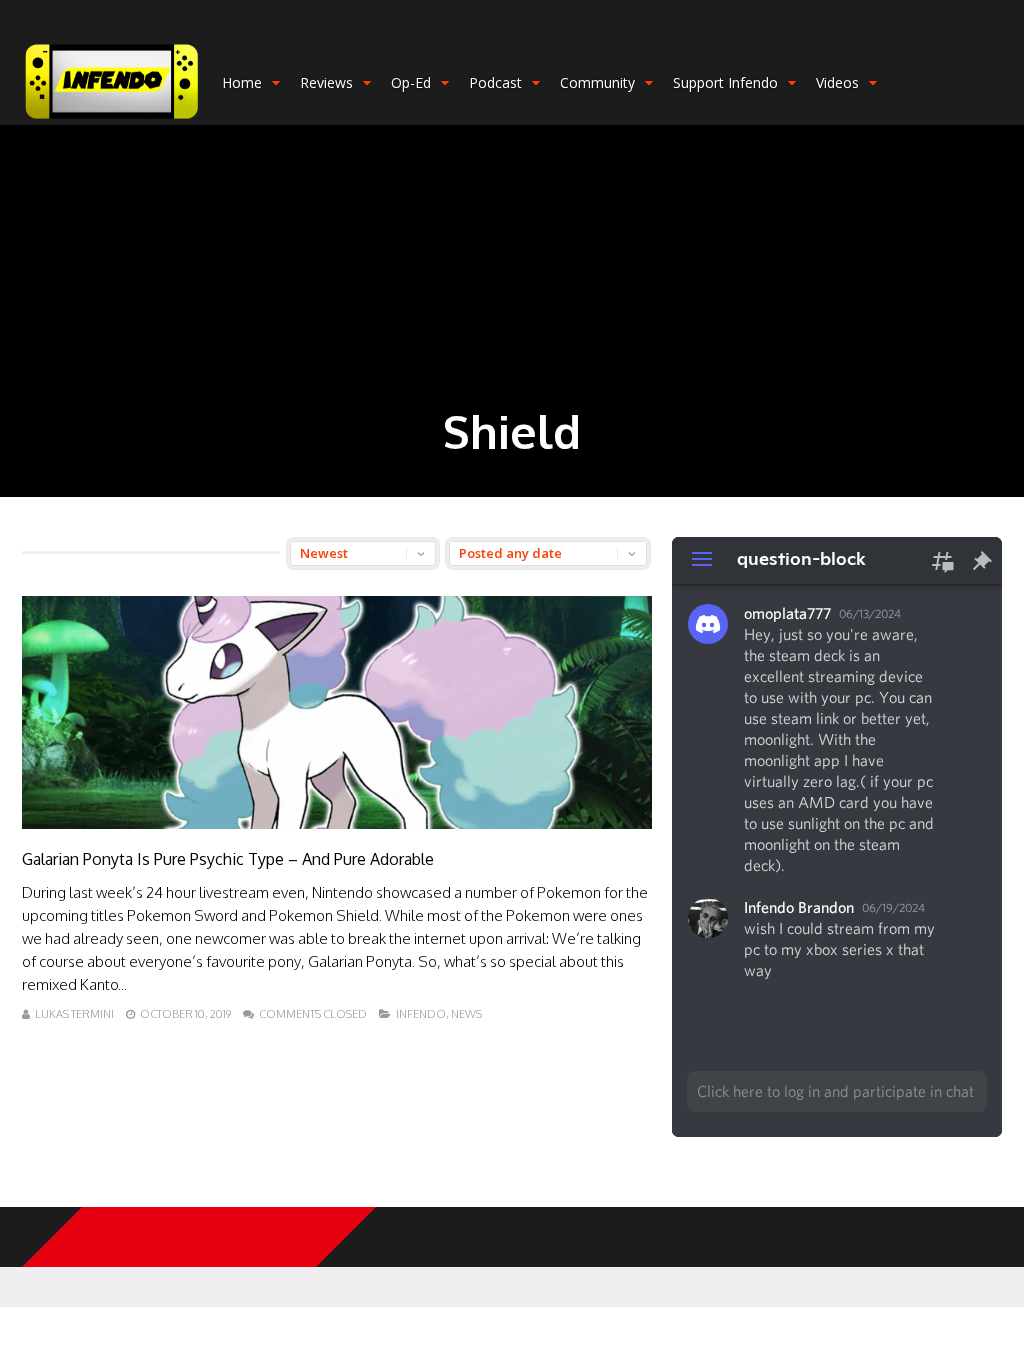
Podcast (495, 82)
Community (597, 82)
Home (242, 82)
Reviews (326, 82)
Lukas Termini (74, 1014)
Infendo (421, 1014)
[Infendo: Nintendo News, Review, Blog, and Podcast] (112, 120)
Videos (837, 82)
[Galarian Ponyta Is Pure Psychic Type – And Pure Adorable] (337, 823)
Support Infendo (725, 82)
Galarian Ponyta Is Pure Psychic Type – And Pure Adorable (228, 859)
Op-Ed (411, 82)
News (466, 1014)
